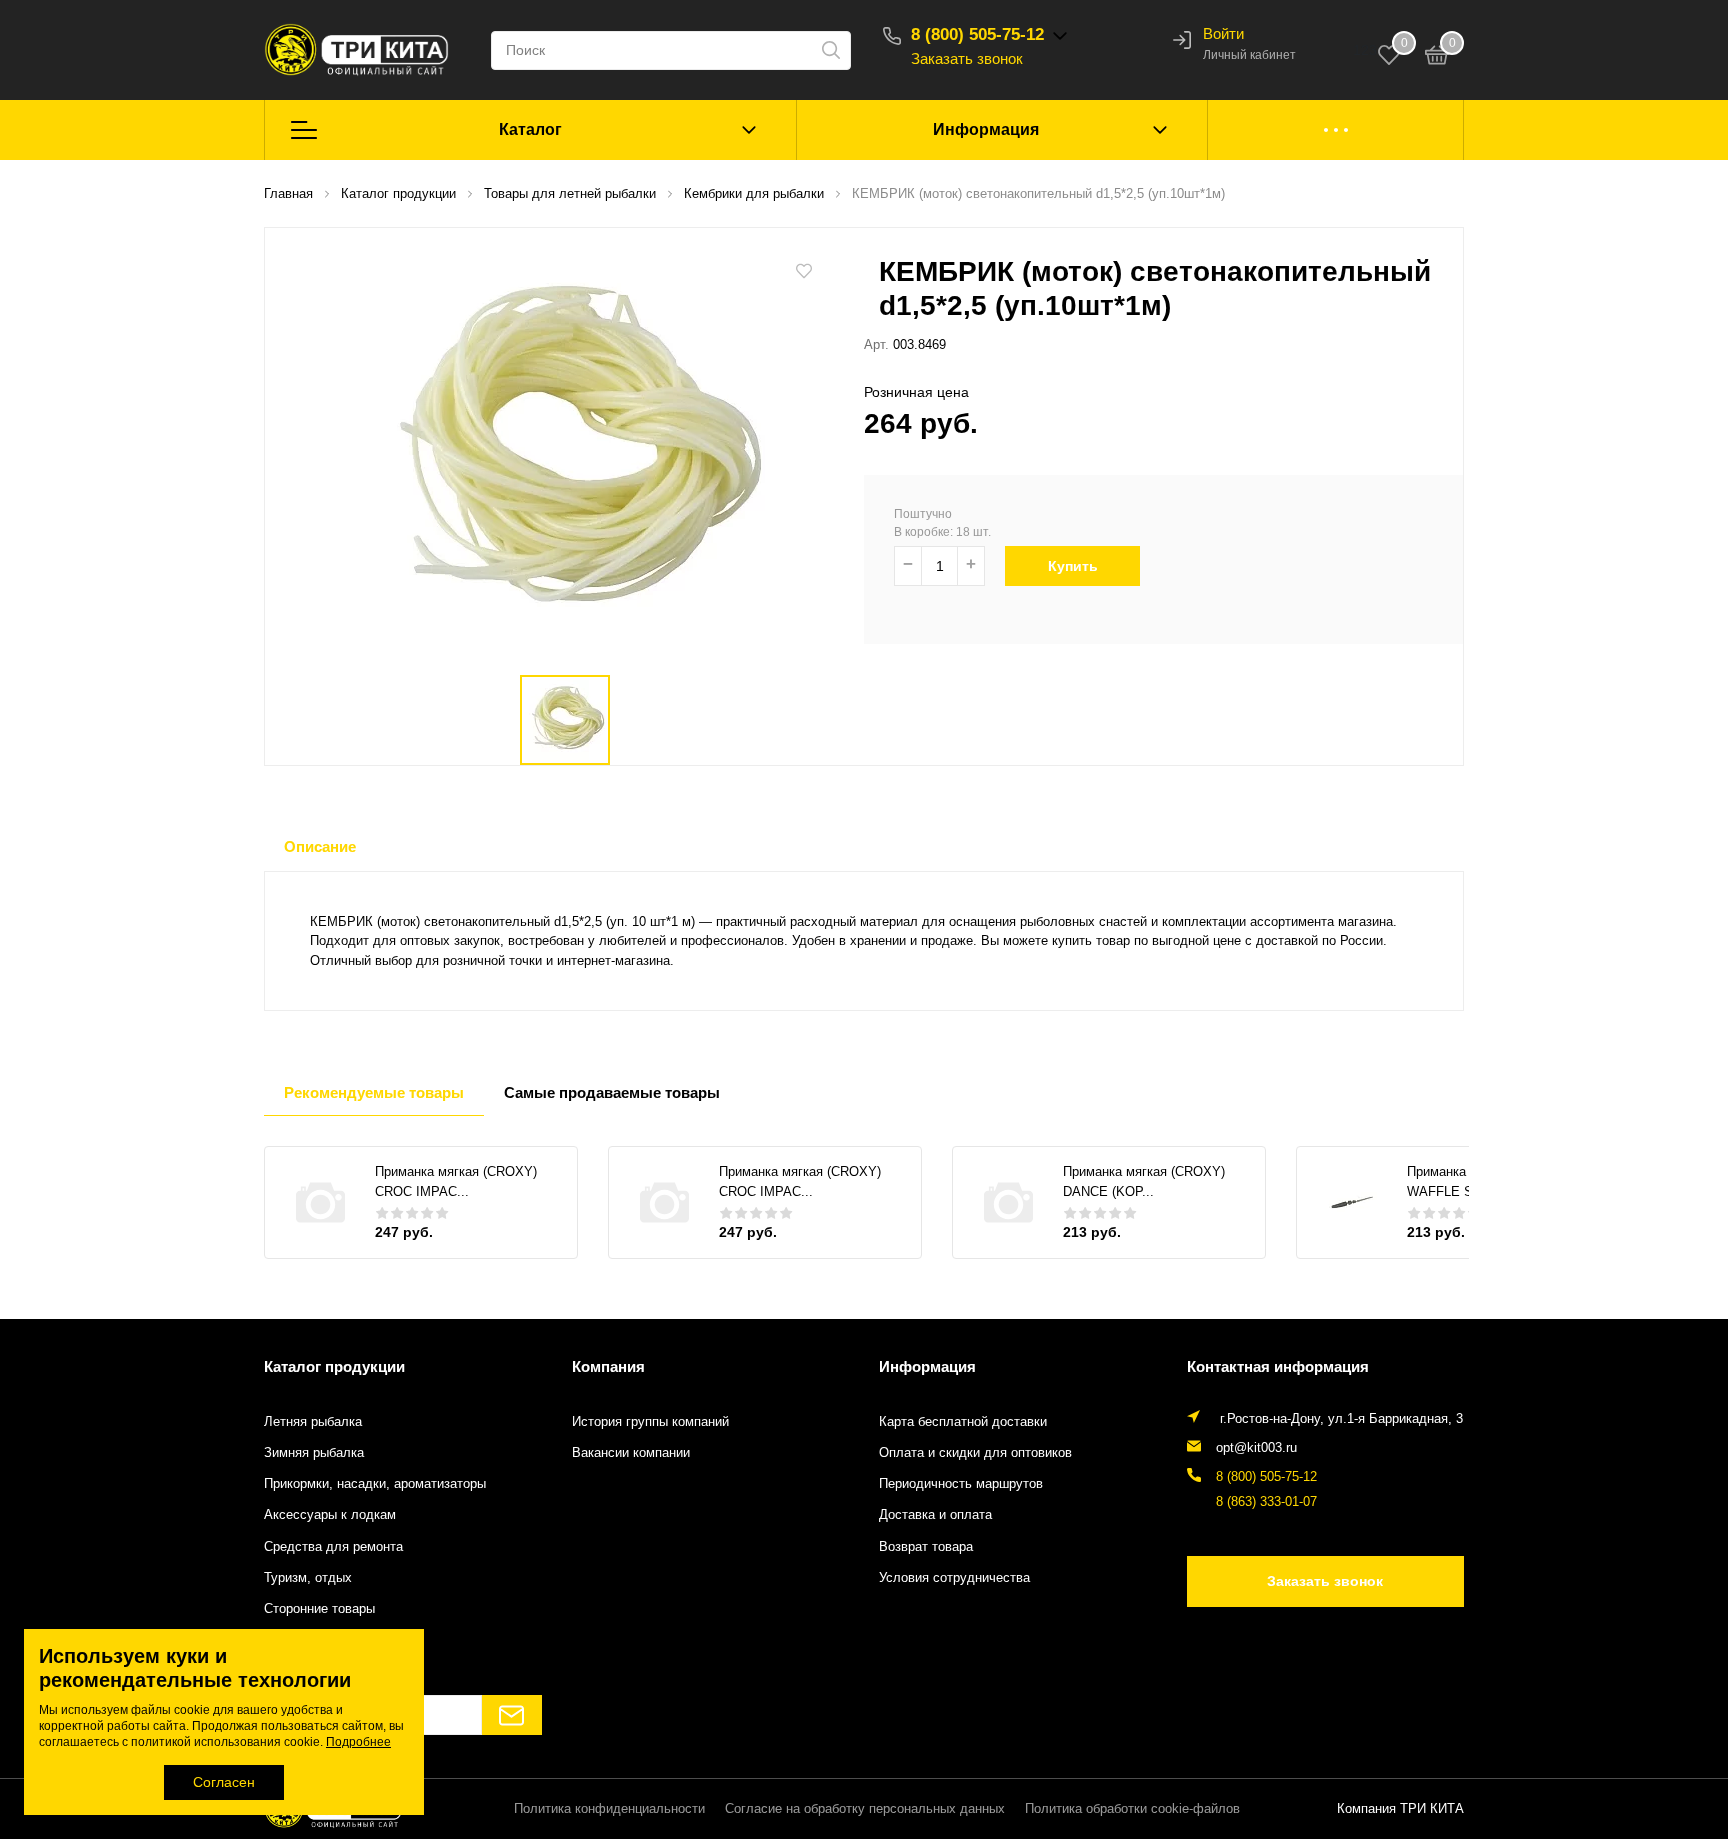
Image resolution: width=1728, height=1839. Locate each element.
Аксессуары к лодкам (330, 1515)
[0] (1437, 58)
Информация (986, 129)
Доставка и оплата (935, 1515)
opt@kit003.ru (1256, 1448)
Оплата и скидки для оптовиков (975, 1453)
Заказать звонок (967, 58)
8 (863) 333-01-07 (1266, 1502)
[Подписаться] (512, 1715)
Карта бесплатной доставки (963, 1422)
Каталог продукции (334, 1366)
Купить (1073, 566)
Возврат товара (926, 1547)
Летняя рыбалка (313, 1422)
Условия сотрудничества (954, 1578)
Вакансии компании (631, 1453)
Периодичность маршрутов (961, 1484)
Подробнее (358, 1742)
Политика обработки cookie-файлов (1132, 1809)
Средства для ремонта (333, 1547)
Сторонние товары (319, 1609)
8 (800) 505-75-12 (977, 34)
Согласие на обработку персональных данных (865, 1809)
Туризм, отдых (308, 1578)
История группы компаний (650, 1422)
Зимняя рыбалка (314, 1453)
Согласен (224, 1782)
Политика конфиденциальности (609, 1809)
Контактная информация (1278, 1366)
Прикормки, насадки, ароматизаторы (375, 1484)
